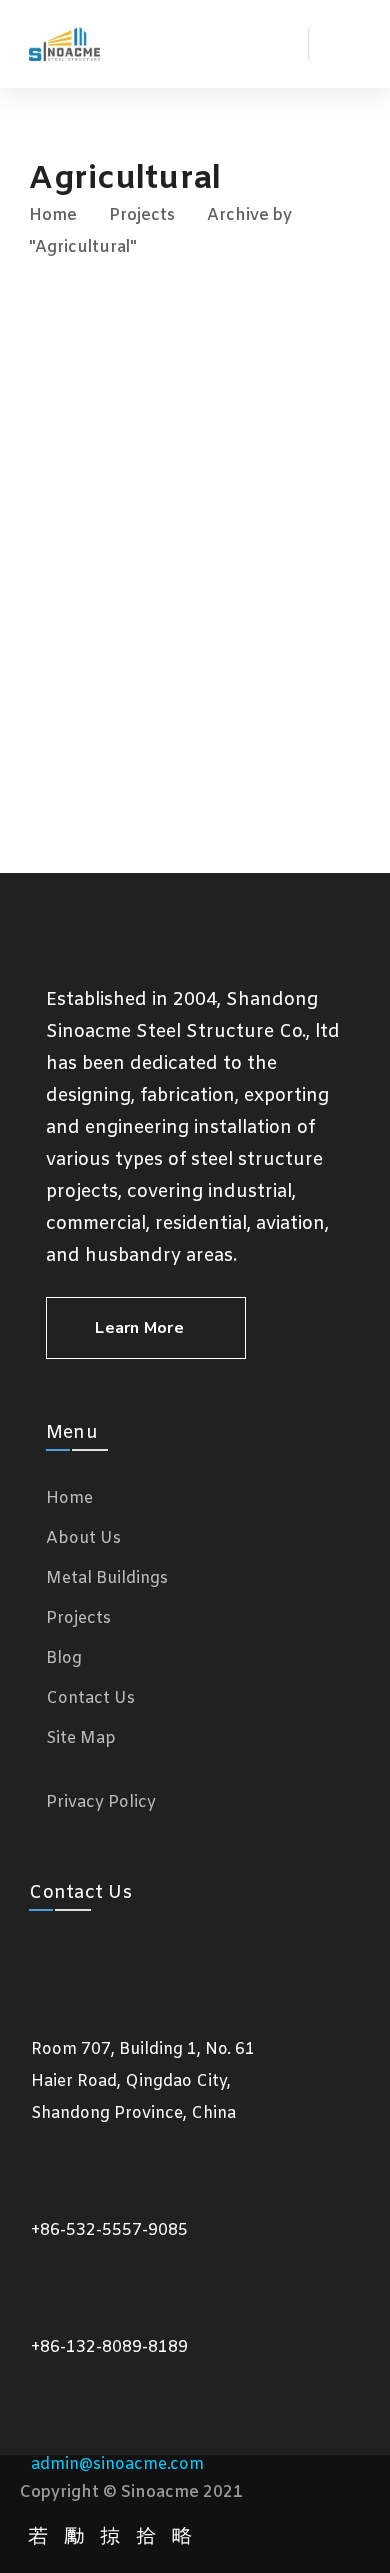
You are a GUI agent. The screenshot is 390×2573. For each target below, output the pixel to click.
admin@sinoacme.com (117, 2464)
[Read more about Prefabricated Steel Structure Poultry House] (195, 468)
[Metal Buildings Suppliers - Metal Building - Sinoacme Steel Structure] (64, 44)
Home (53, 215)
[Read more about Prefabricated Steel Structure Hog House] (195, 657)
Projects (142, 215)
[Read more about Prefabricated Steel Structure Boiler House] (195, 745)
